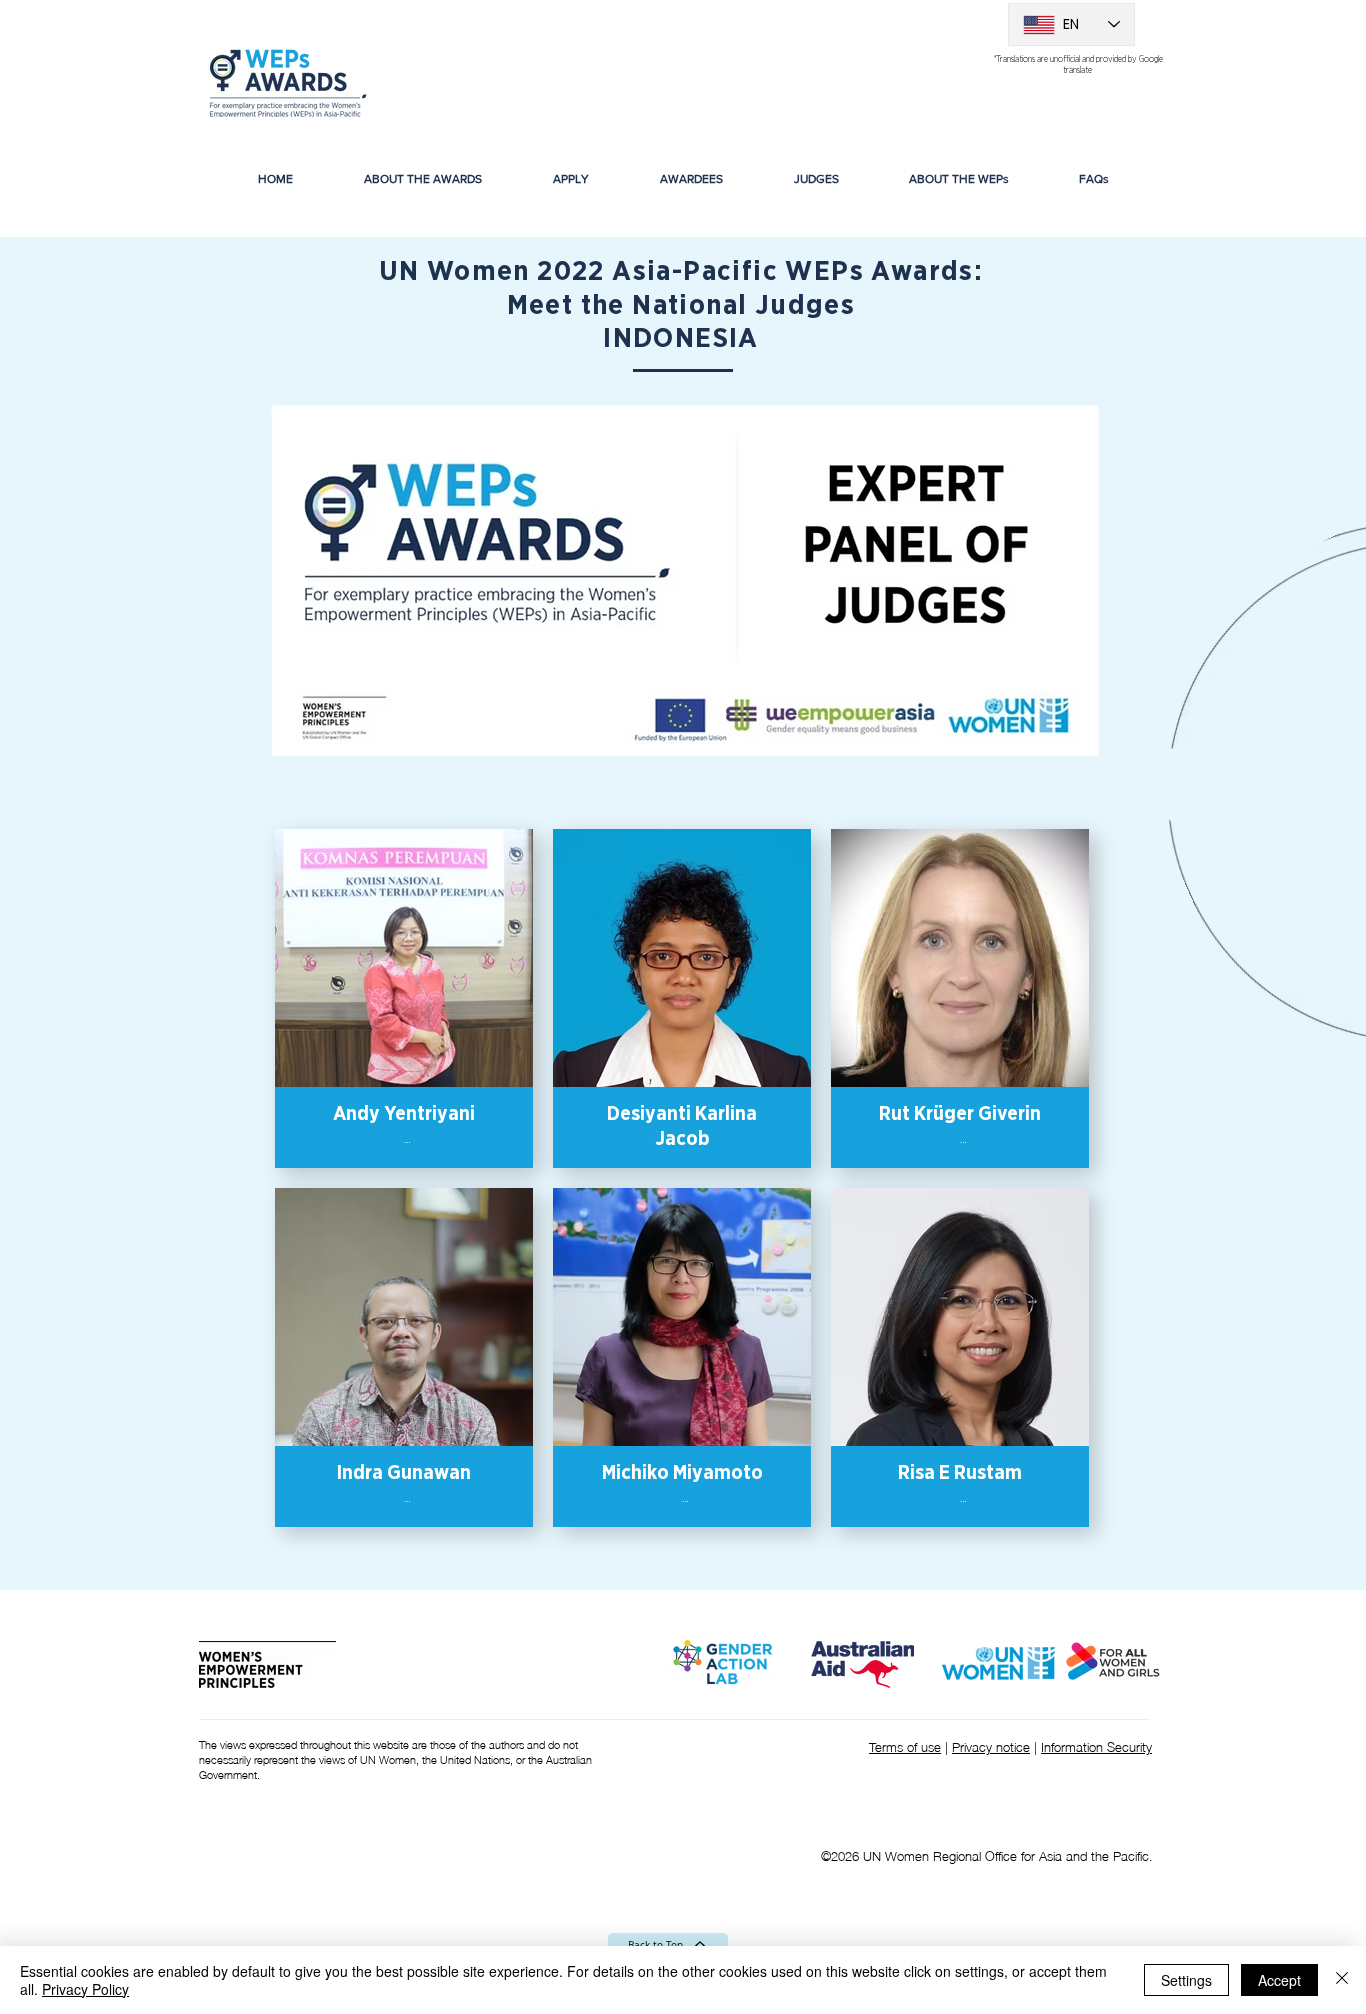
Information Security (1096, 1746)
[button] (691, 179)
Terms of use (905, 1746)
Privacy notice (991, 1746)
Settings (1186, 1980)
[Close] (1342, 1980)
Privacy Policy (85, 1989)
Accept (1279, 1980)
